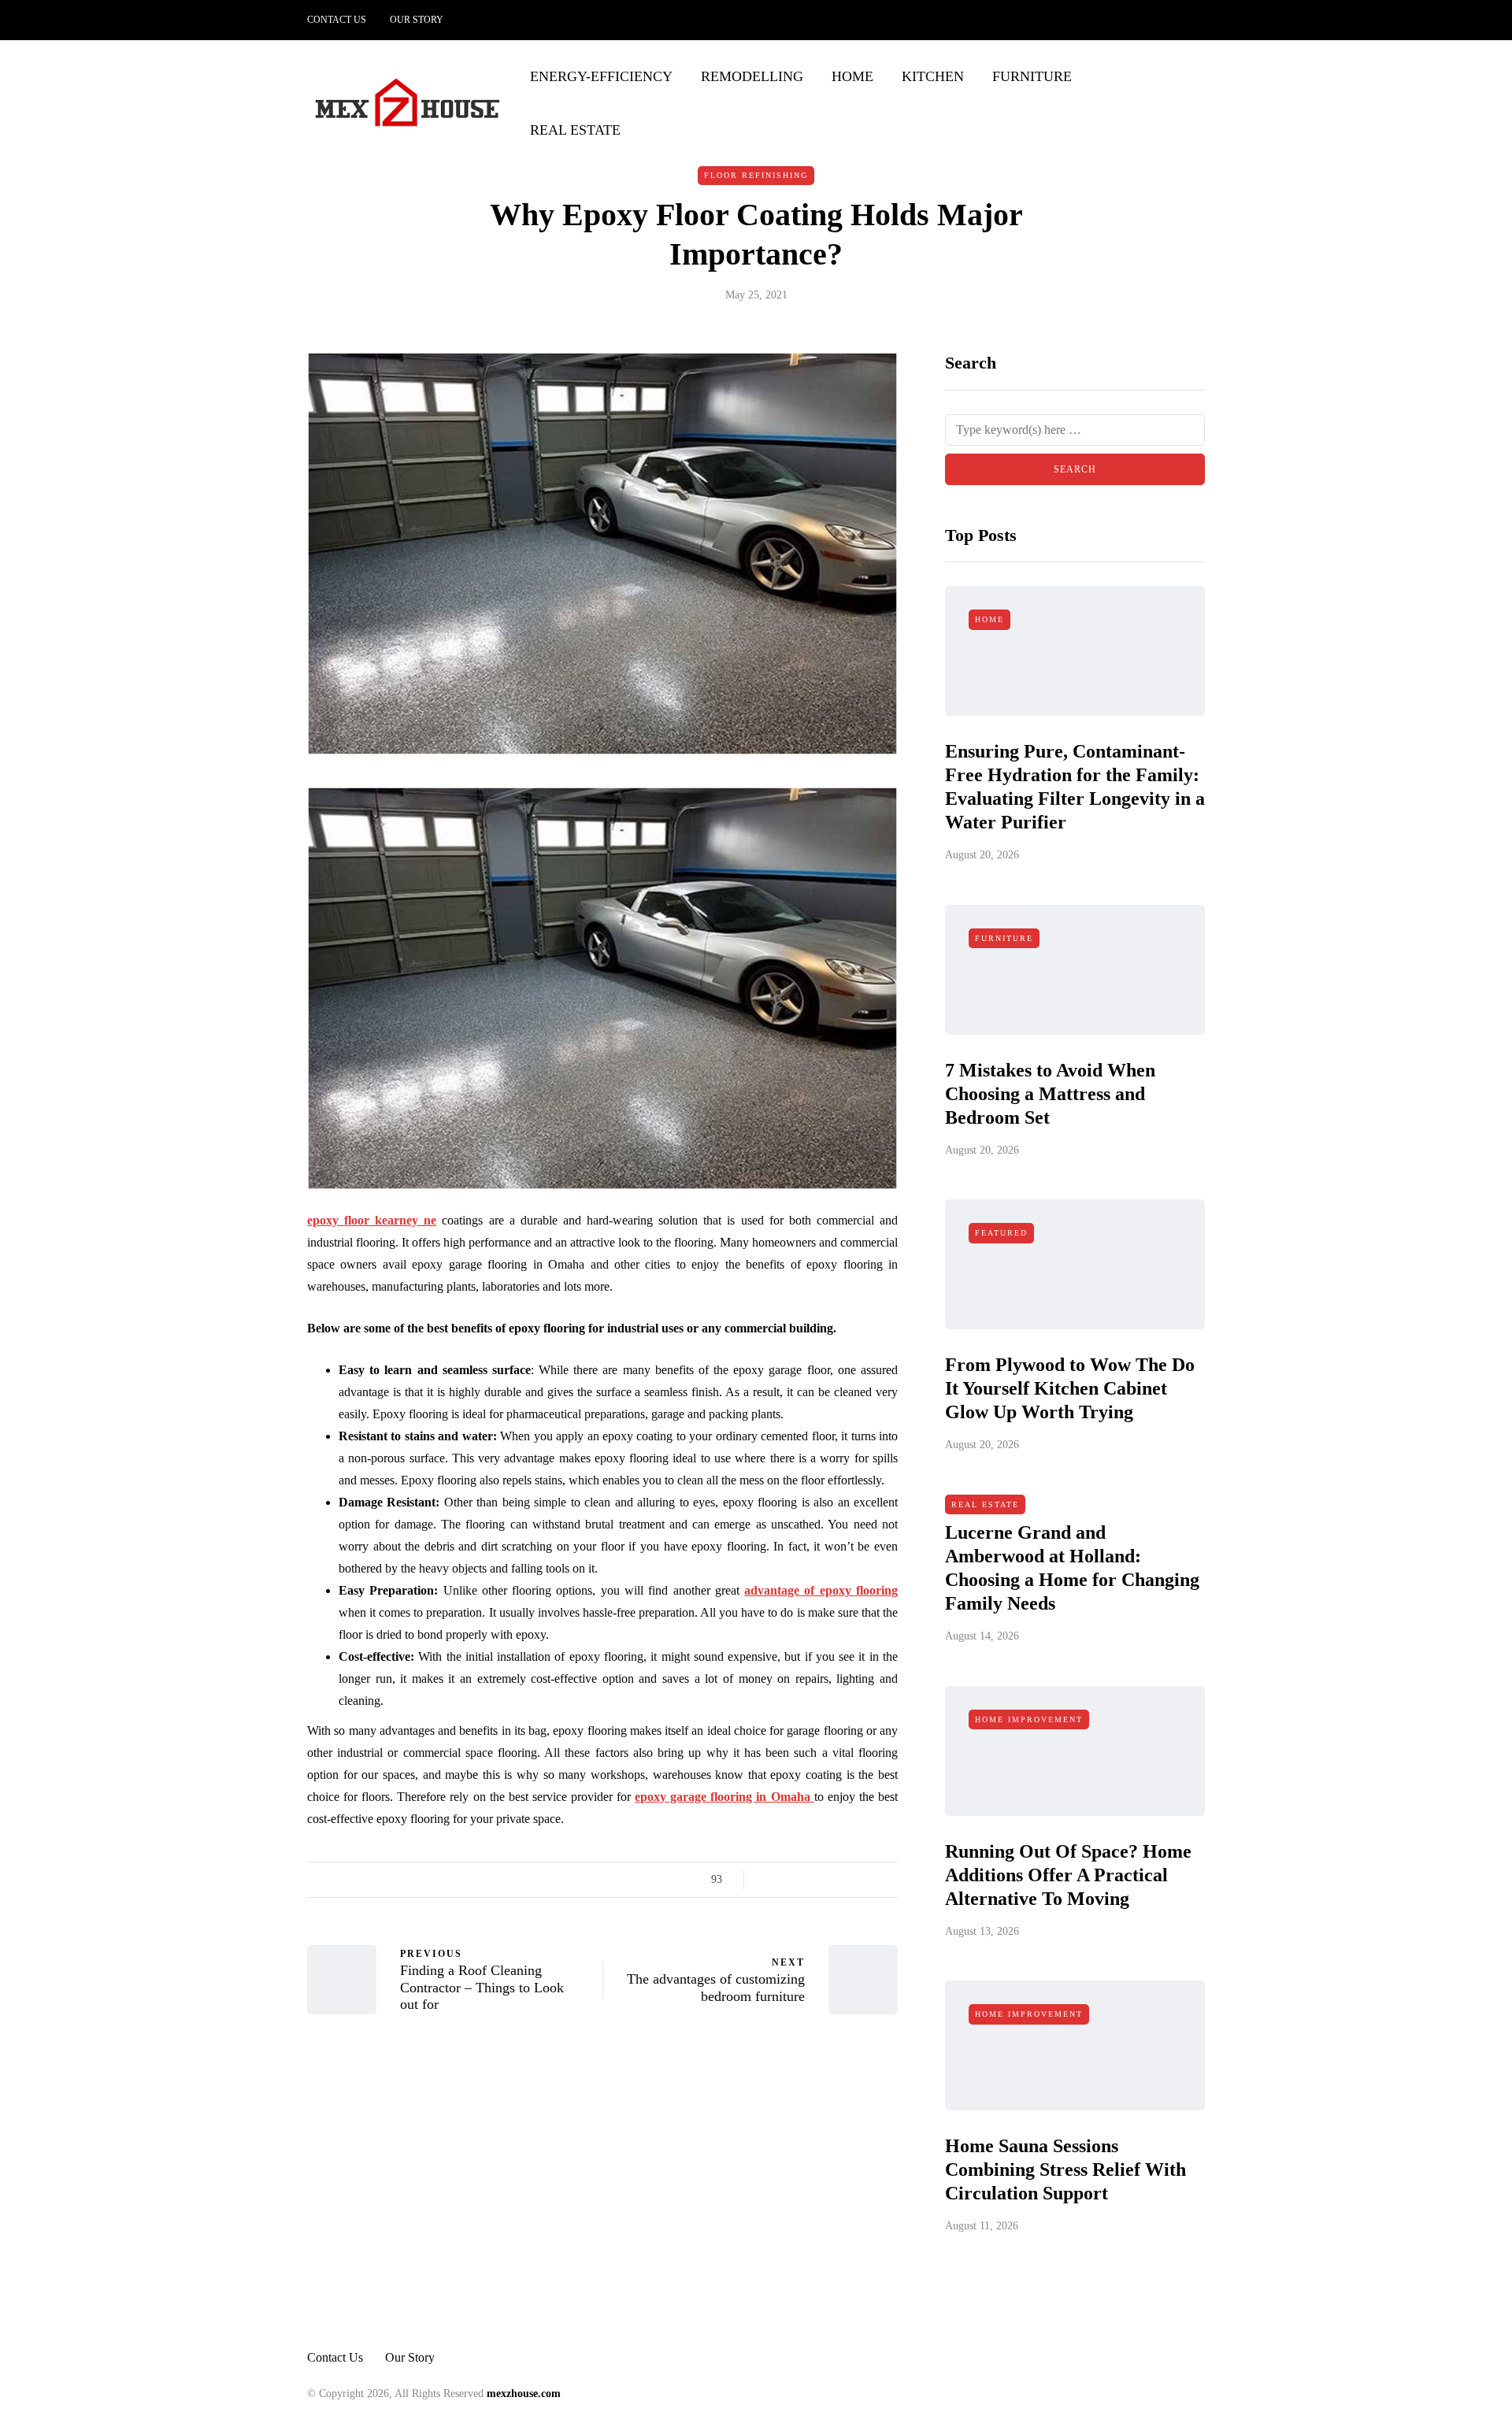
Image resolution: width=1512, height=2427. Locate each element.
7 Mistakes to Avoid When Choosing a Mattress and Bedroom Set (1050, 1094)
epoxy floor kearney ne (372, 1220)
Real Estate (575, 130)
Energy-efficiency (601, 76)
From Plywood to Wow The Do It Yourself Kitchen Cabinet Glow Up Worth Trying (1070, 1388)
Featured (1001, 1233)
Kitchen (933, 76)
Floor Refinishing (756, 175)
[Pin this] (849, 1880)
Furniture (1032, 76)
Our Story (417, 20)
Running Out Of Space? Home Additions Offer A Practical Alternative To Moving (1068, 1875)
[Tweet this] (789, 1880)
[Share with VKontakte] (868, 1880)
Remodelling (752, 76)
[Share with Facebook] (770, 1880)
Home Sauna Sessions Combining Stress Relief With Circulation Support (1065, 2169)
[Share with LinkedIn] (829, 1880)
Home (852, 76)
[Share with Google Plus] (809, 1880)
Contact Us (337, 20)
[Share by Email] (888, 1880)
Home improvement (1029, 1719)
